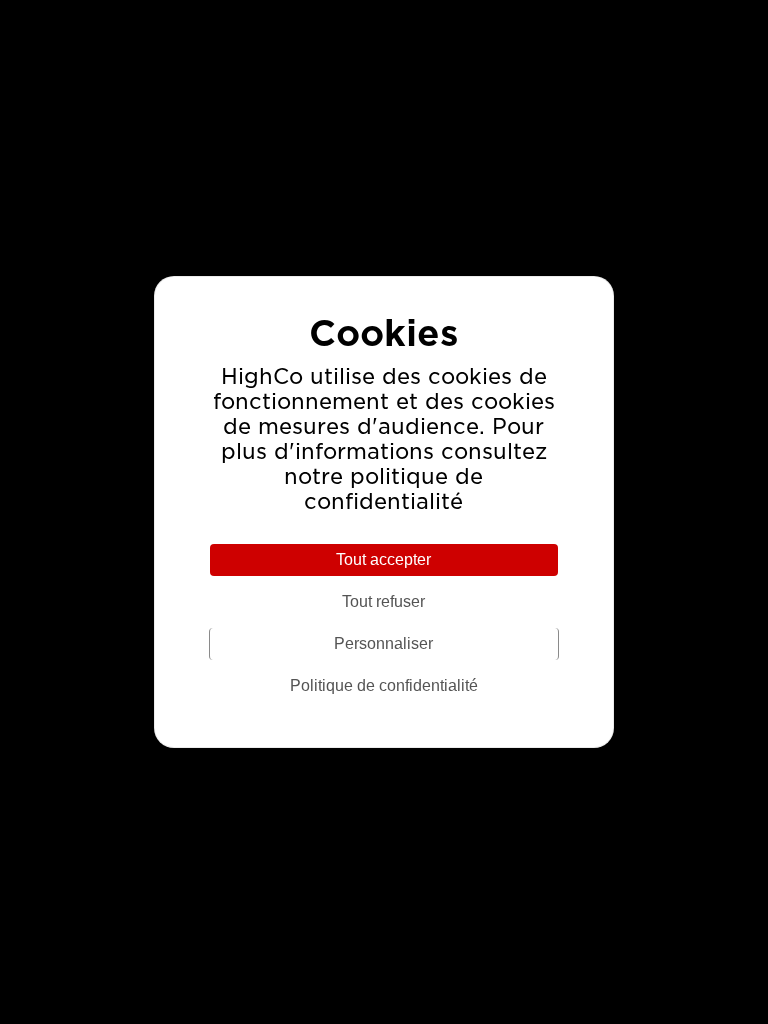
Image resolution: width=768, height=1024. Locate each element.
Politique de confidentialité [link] (384, 685)
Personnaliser (383, 643)
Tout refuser (383, 601)
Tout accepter (383, 559)
